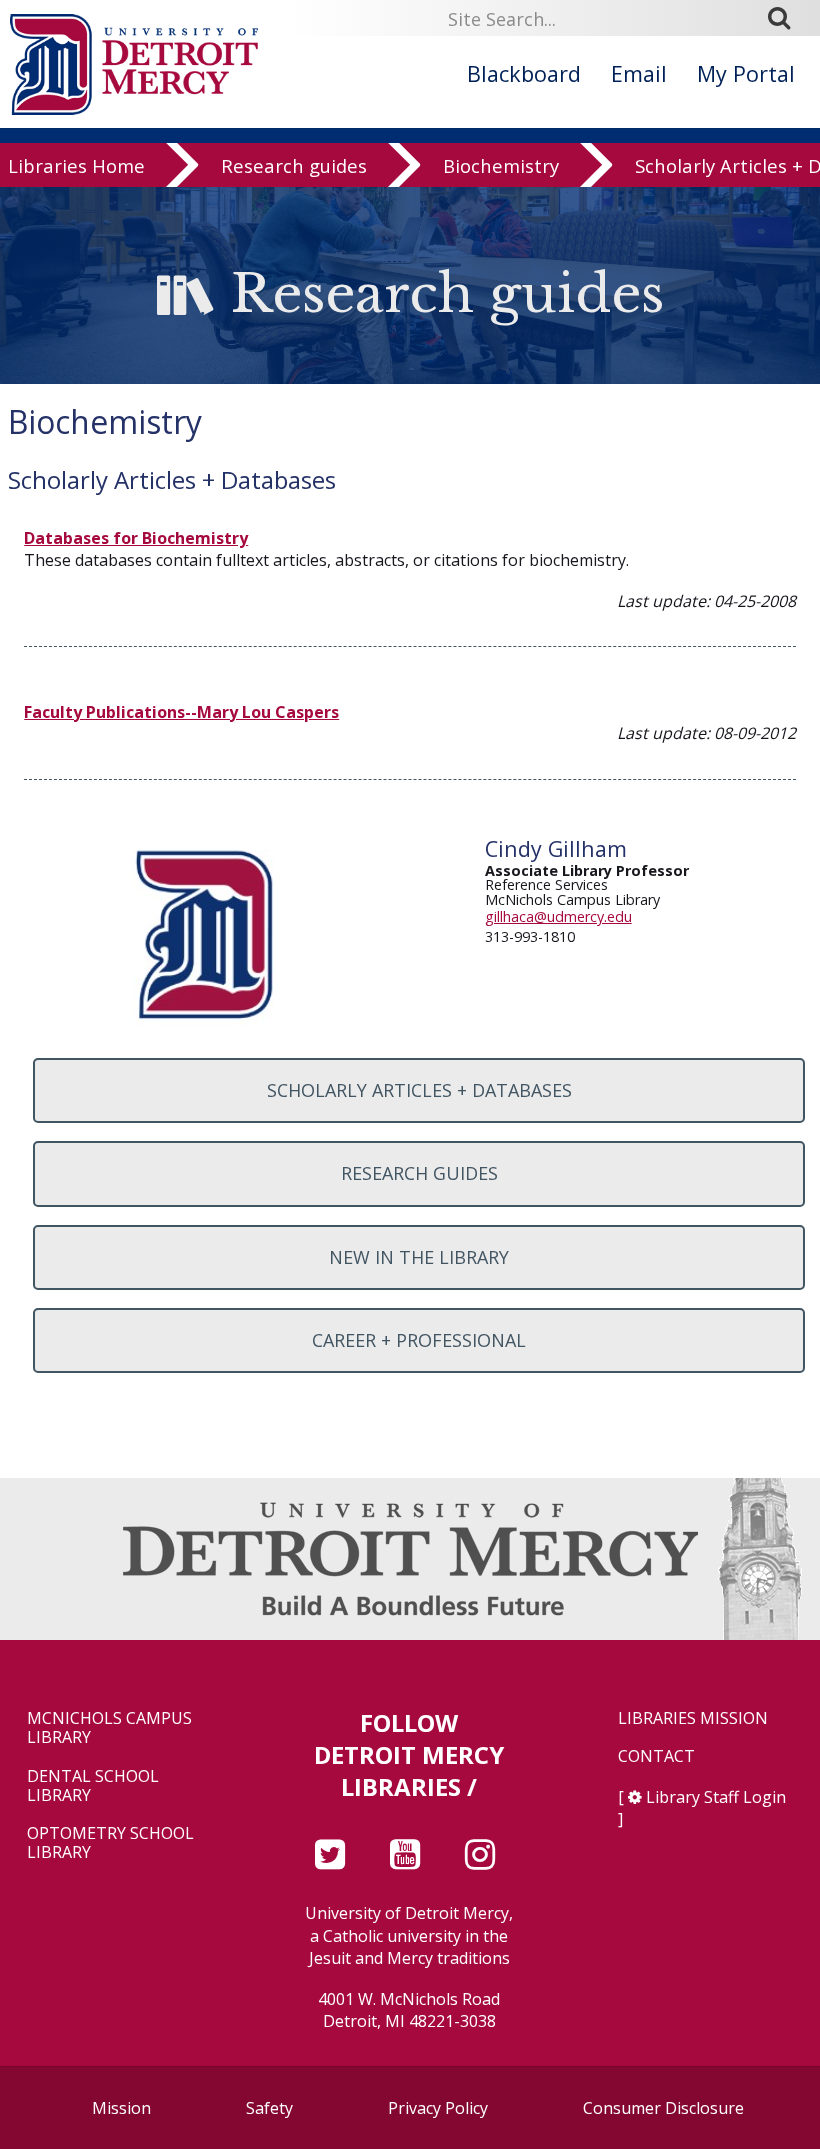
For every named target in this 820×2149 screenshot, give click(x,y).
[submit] (786, 18)
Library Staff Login (716, 1797)
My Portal (746, 73)
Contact (656, 1756)
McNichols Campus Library (109, 1728)
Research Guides (419, 1173)
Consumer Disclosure (663, 2108)
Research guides (294, 165)
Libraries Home (76, 165)
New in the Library (419, 1257)
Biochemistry (501, 165)
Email (639, 73)
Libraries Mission (693, 1718)
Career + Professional (419, 1340)
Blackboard (524, 73)
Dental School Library (93, 1786)
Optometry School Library (110, 1843)
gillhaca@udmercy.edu (558, 916)
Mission (121, 2108)
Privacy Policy (438, 2108)
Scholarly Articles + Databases (419, 1090)
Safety (269, 2108)
